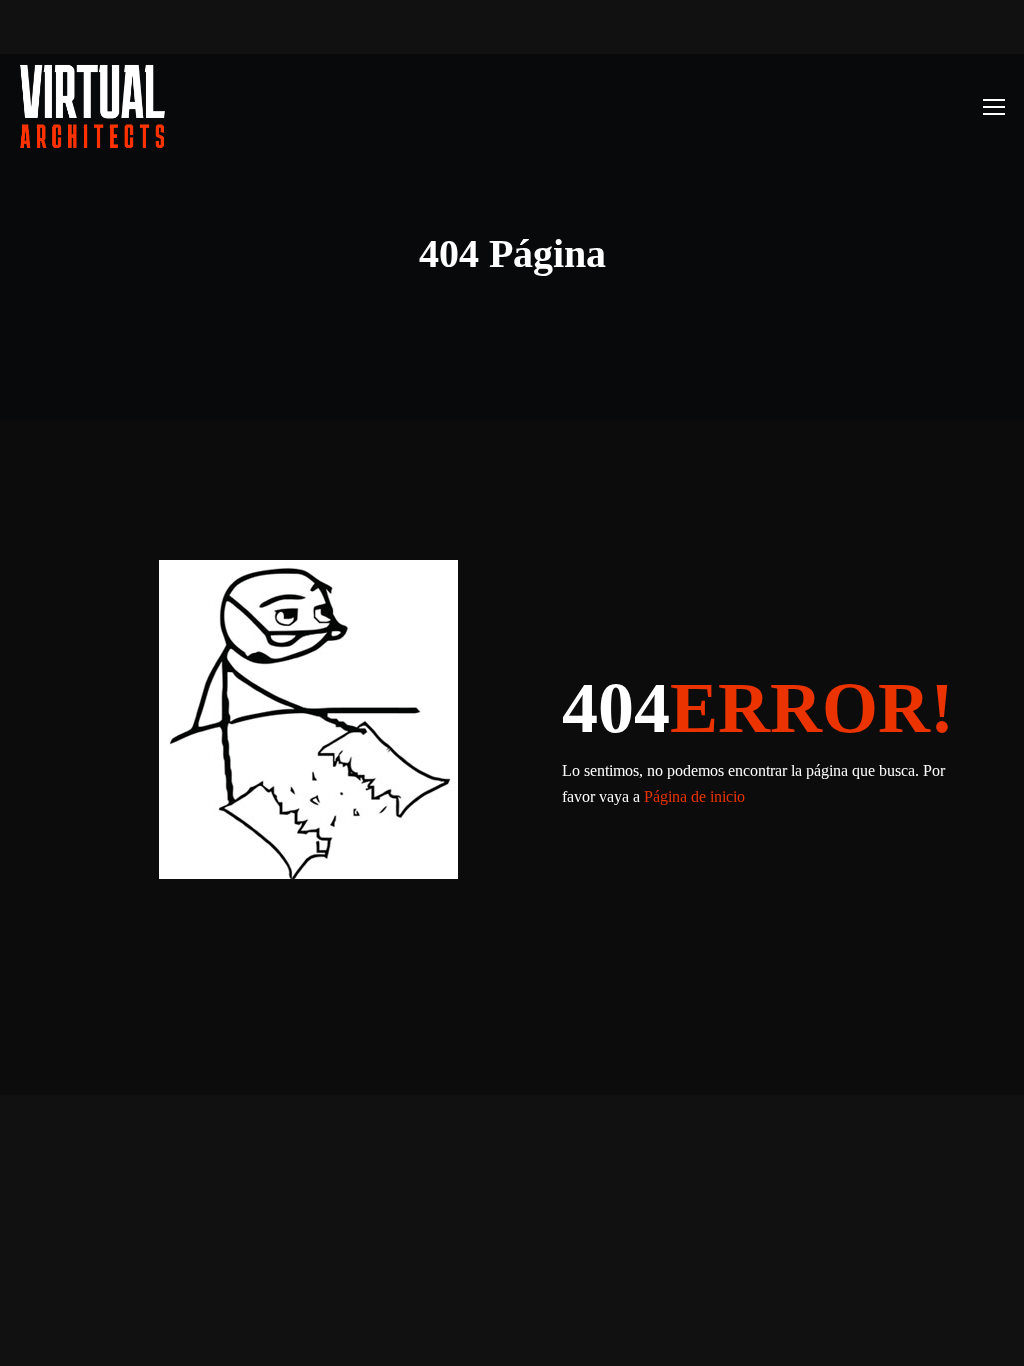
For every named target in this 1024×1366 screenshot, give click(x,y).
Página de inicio (694, 796)
